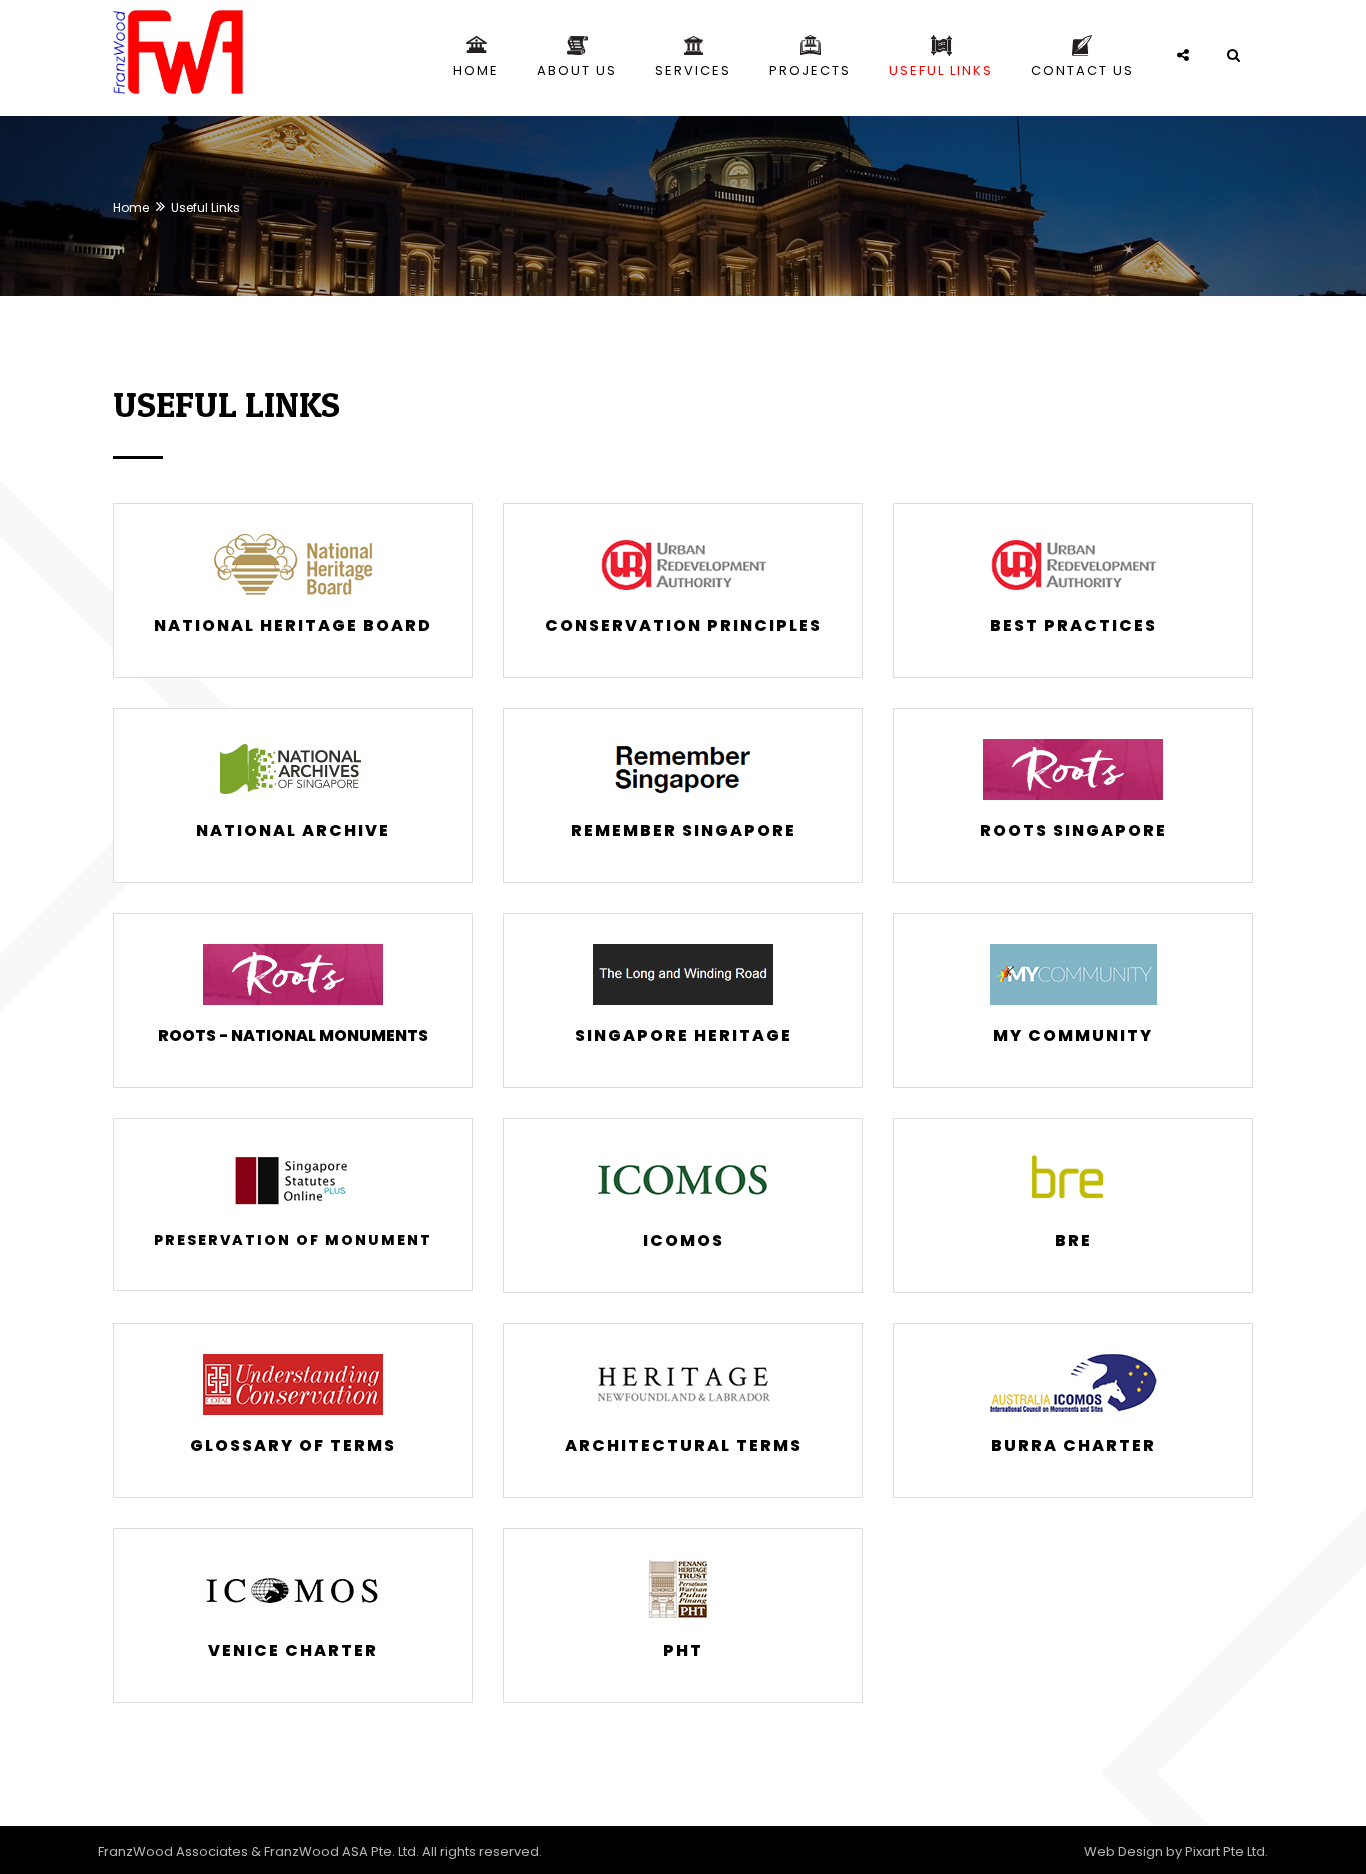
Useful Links (205, 207)
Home (131, 207)
